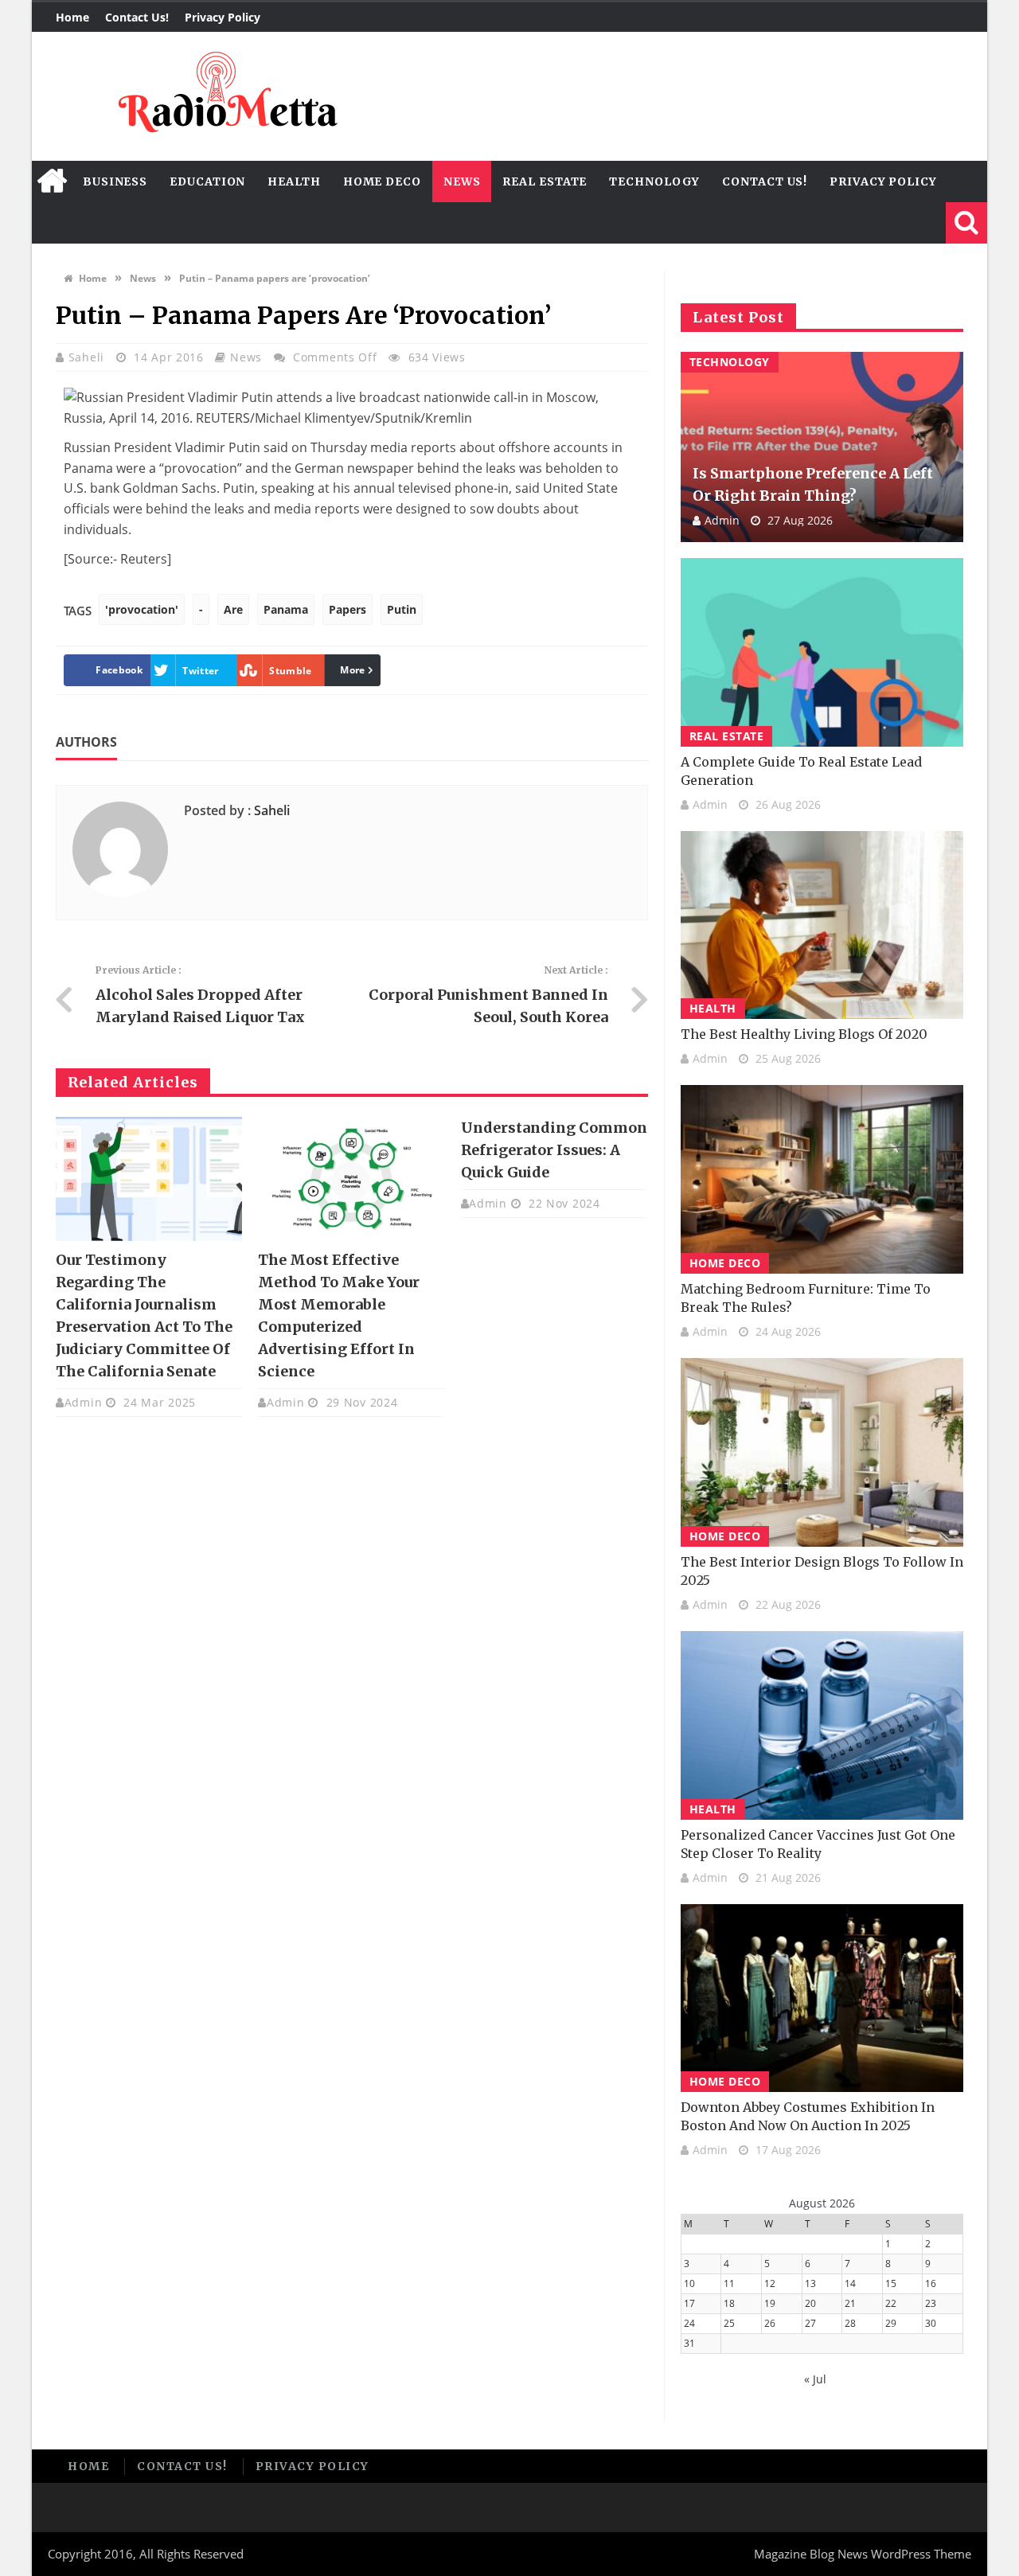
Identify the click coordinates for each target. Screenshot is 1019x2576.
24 (689, 2323)
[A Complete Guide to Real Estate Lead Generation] (822, 652)
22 (891, 2303)
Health (294, 181)
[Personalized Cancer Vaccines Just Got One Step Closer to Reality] (822, 1725)
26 (770, 2323)
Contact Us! (137, 17)
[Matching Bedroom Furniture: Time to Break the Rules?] (822, 1179)
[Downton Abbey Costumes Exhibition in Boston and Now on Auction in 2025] (822, 1998)
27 (810, 2323)
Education (207, 181)
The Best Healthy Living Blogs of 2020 (804, 1034)
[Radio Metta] (225, 96)
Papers (347, 609)
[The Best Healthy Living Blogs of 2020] (822, 925)
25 (729, 2323)
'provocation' (142, 609)
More (352, 670)
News (462, 181)
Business (115, 181)
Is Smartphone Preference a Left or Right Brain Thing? (813, 484)
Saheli (88, 357)
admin (84, 1402)
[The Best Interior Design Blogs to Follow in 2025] (822, 1452)
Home (72, 17)
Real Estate (545, 181)
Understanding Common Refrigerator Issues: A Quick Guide (554, 1150)
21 (850, 2303)
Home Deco (382, 181)
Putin (402, 609)
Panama (286, 609)
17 (689, 2303)
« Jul (815, 2379)
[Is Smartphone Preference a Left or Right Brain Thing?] (822, 447)
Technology (654, 181)
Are (233, 609)
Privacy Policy (223, 17)
